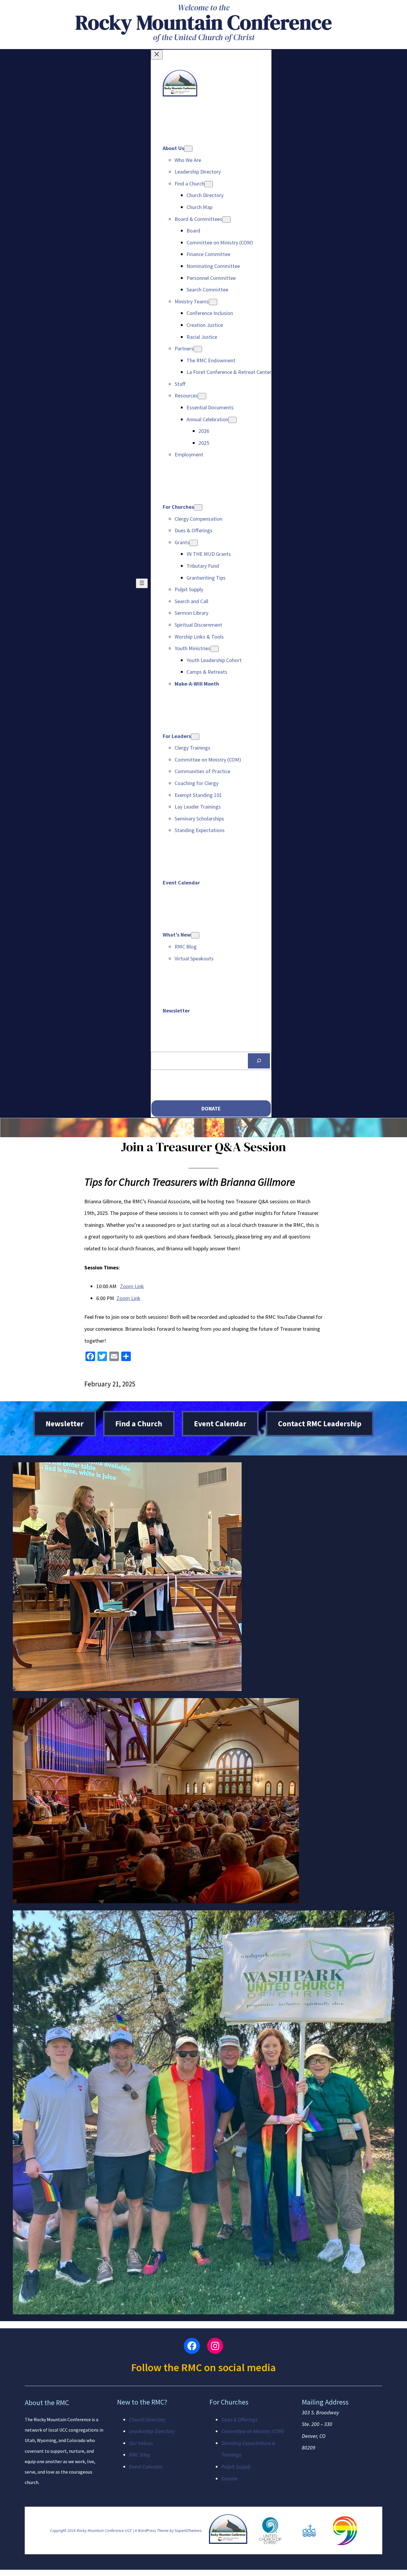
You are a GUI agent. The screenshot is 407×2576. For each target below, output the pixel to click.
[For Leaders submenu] (195, 737)
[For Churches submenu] (198, 507)
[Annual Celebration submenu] (232, 420)
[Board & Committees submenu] (226, 220)
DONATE (211, 1108)
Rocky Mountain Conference (204, 22)
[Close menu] (157, 55)
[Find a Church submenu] (209, 184)
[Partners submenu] (198, 349)
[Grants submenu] (194, 543)
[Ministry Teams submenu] (213, 302)
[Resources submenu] (202, 396)
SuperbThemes (188, 2530)
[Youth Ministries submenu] (215, 649)
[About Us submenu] (188, 149)
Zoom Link (132, 1286)
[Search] (259, 1061)
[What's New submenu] (195, 935)
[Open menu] (142, 583)
